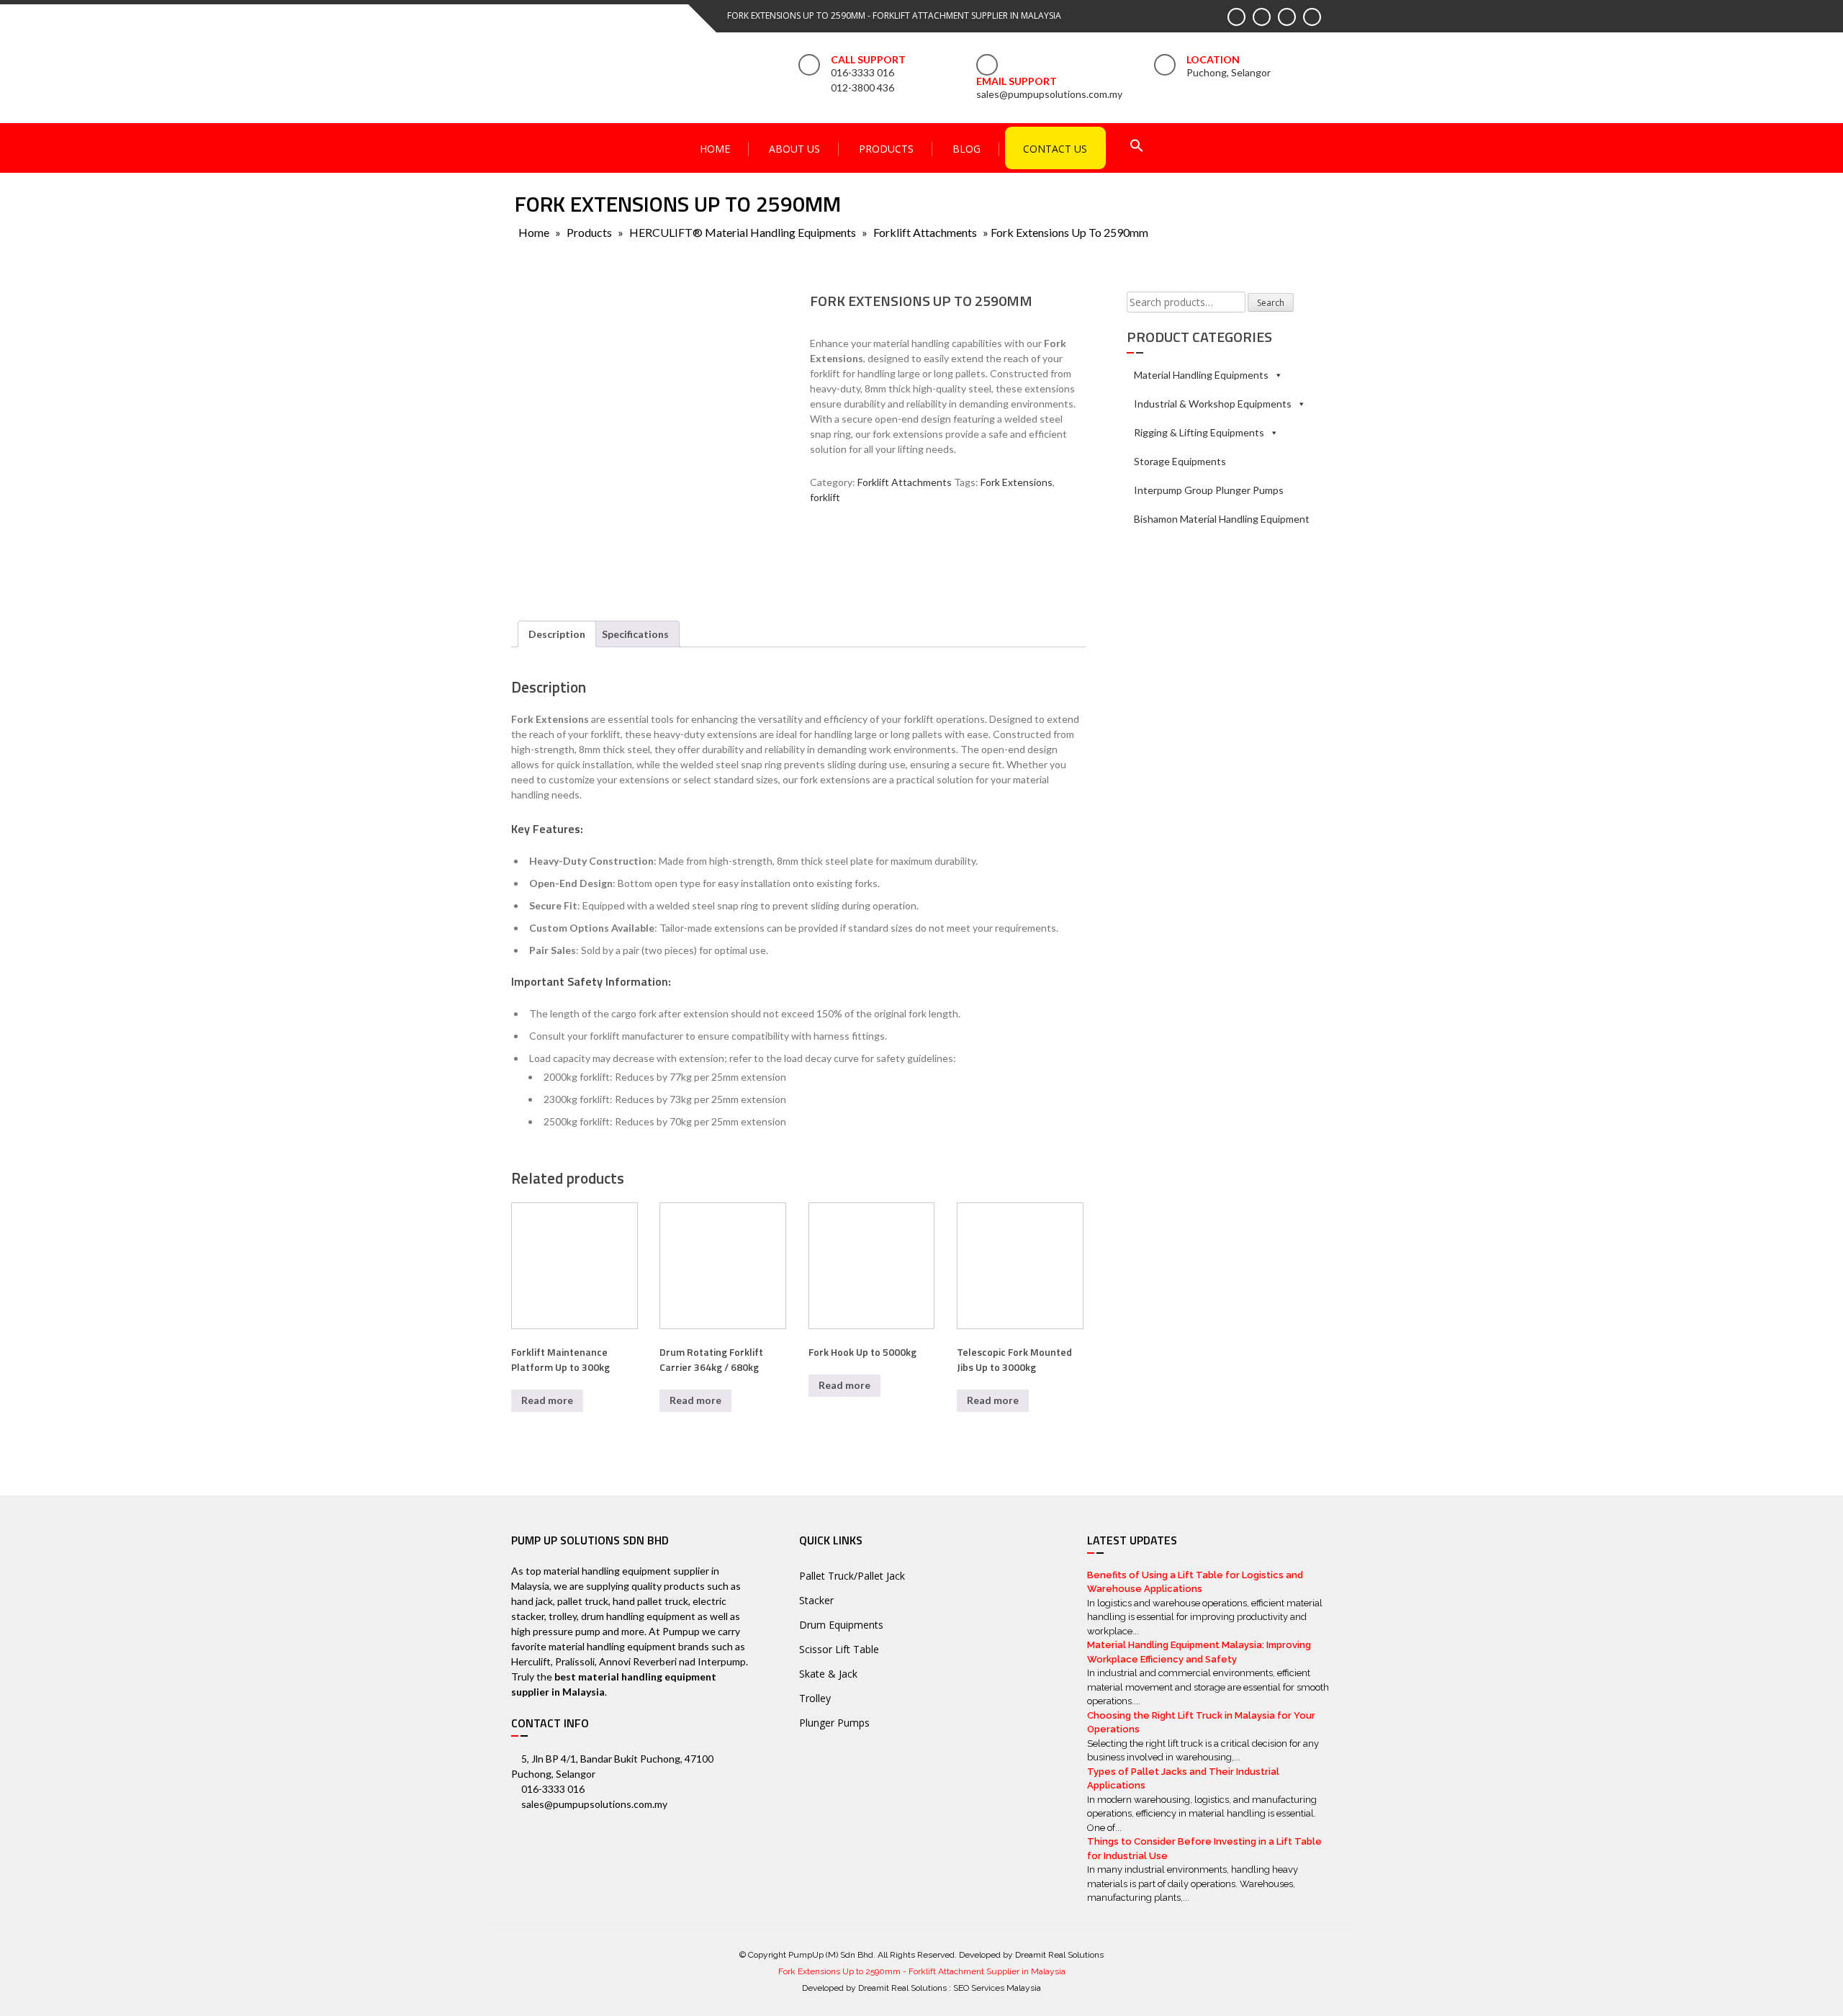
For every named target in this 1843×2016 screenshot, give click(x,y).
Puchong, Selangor (1229, 72)
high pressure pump (556, 1631)
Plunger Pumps (834, 1723)
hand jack (532, 1601)
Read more (547, 1400)
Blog (966, 149)
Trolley (815, 1698)
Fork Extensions (1017, 482)
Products (886, 149)
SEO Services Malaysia (997, 1988)
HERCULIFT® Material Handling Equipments (743, 232)
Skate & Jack (828, 1674)
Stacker (816, 1600)
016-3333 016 (862, 72)
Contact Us (1055, 149)
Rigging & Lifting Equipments (1199, 432)
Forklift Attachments (925, 232)
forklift (825, 497)
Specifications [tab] (635, 634)
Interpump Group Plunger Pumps (1209, 490)
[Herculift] (853, 558)
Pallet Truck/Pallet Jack (852, 1576)
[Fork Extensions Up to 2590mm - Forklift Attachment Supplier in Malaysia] (594, 64)
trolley (563, 1616)
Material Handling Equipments (1201, 375)
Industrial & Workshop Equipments (1213, 404)
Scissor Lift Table (839, 1649)
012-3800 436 (862, 87)
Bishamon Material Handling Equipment (1222, 519)
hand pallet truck (650, 1601)
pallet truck (583, 1601)
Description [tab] (557, 634)
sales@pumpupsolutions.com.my (1049, 94)
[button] (1137, 147)
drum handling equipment (638, 1616)
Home (715, 149)
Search (1271, 303)
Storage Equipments (1180, 461)
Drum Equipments (841, 1625)
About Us (794, 149)
